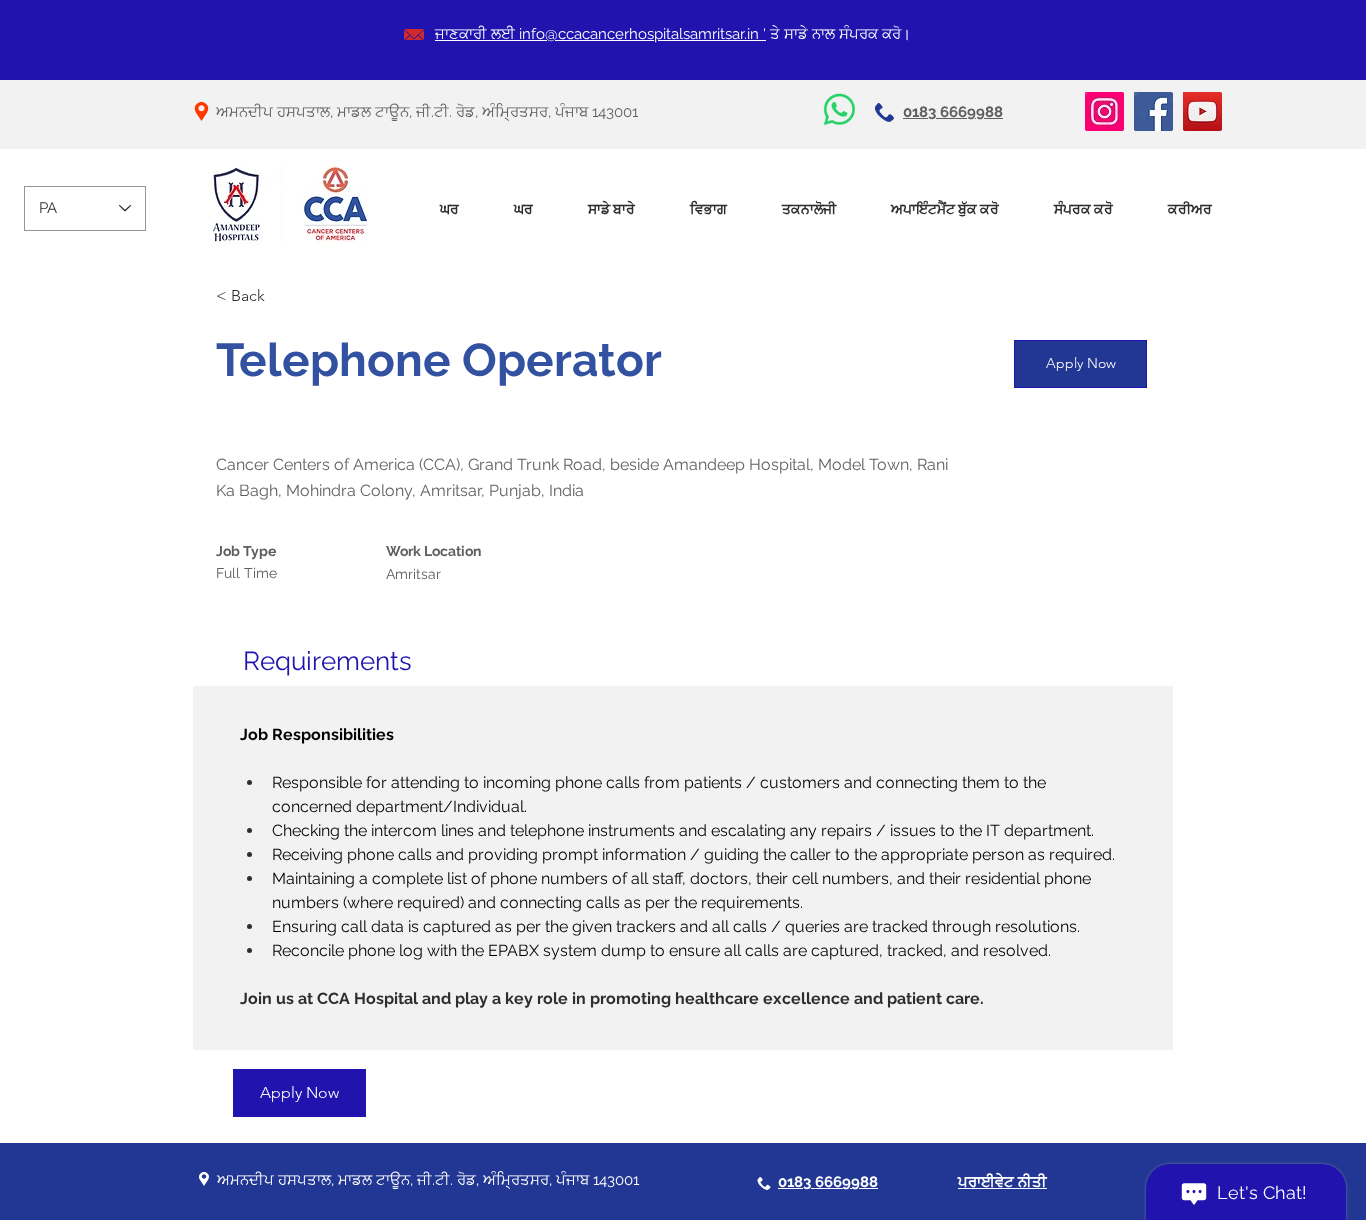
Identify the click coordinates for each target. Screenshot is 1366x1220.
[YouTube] (1202, 111)
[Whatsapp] (839, 109)
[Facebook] (1153, 111)
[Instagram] (1104, 111)
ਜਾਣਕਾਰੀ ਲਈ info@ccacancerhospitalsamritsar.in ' (600, 34)
